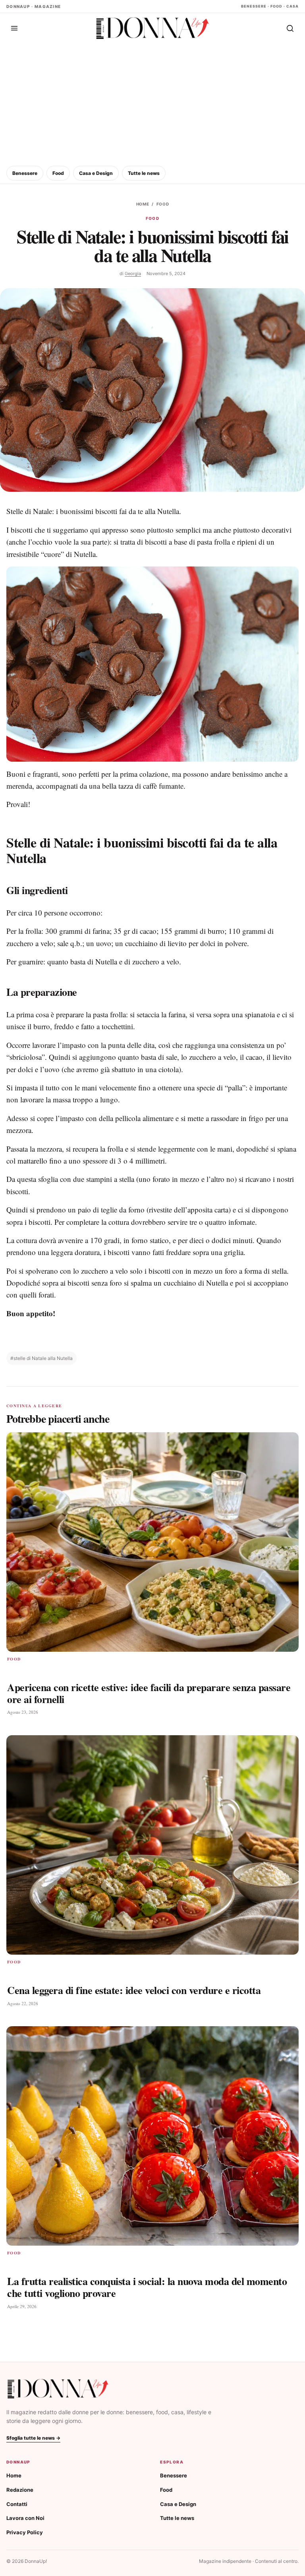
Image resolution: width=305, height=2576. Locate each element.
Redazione (20, 2490)
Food (58, 173)
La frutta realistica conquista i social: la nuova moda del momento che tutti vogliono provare (147, 2287)
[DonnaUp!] (152, 28)
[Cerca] (290, 28)
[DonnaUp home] (58, 2389)
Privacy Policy (25, 2532)
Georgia (133, 274)
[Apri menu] (14, 28)
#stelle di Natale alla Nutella (42, 1358)
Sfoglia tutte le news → (33, 2438)
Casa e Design (96, 173)
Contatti (17, 2504)
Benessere (25, 173)
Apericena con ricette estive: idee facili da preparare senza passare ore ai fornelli (149, 1693)
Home (143, 204)
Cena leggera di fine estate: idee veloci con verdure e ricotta (134, 1990)
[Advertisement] (152, 103)
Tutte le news (144, 173)
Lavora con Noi (25, 2518)
